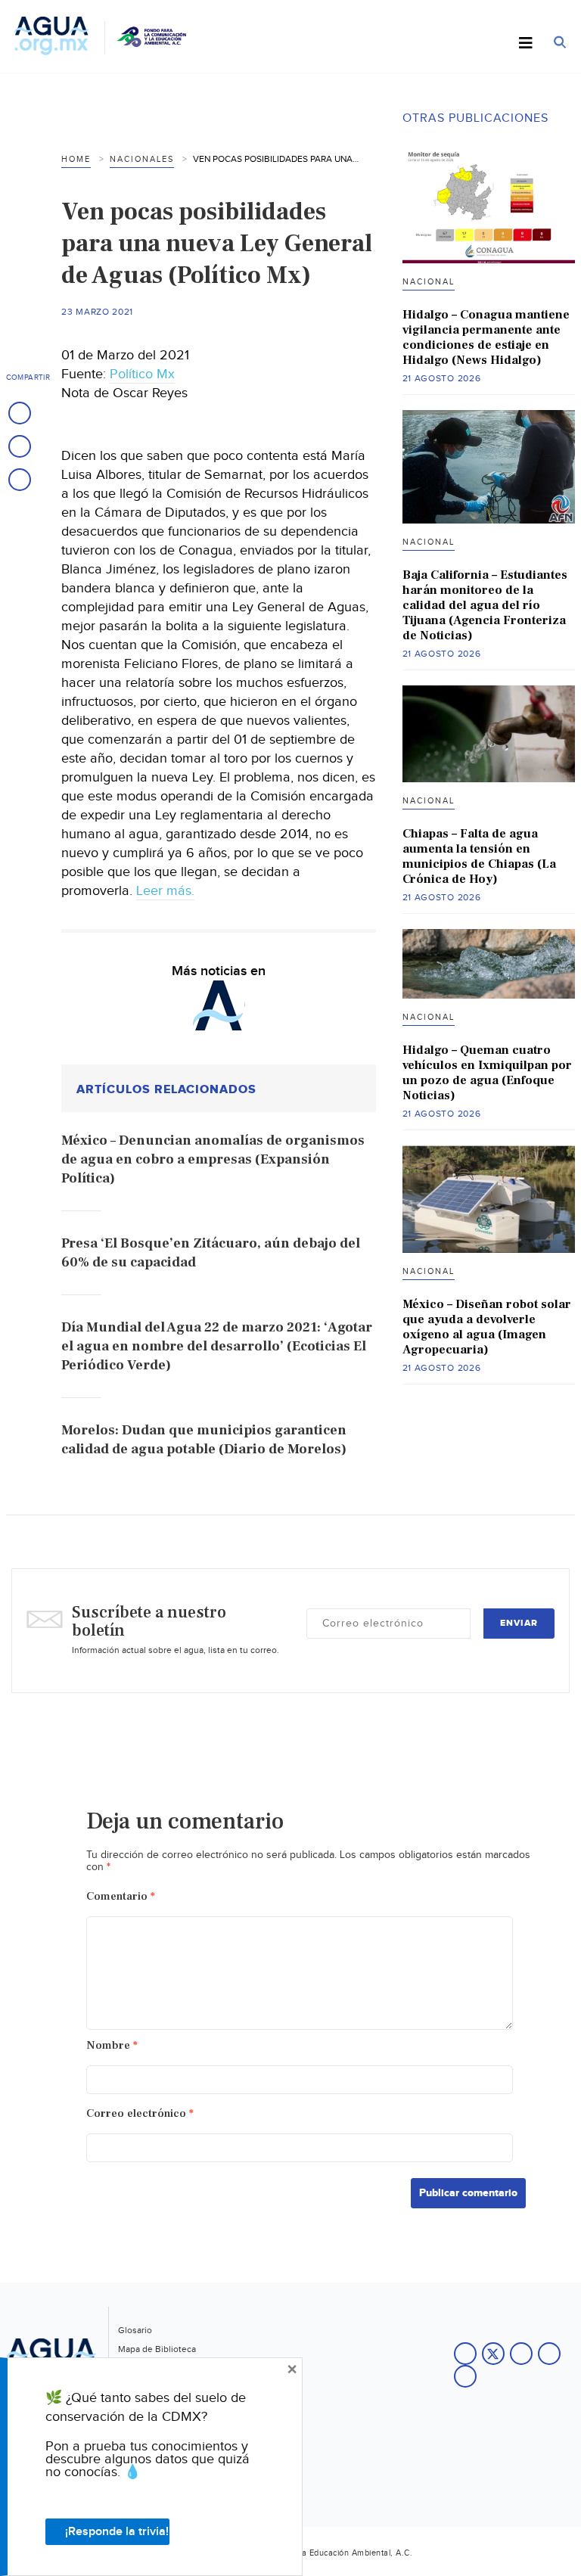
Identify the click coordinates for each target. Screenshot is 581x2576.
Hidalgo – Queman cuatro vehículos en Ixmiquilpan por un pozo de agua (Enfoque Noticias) (487, 1073)
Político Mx (142, 374)
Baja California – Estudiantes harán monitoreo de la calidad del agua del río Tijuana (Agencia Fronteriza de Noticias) (485, 605)
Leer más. (165, 891)
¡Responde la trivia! (117, 2532)
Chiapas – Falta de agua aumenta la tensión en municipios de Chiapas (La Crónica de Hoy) (479, 856)
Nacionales (142, 159)
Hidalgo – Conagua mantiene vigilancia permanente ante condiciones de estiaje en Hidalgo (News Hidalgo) (486, 337)
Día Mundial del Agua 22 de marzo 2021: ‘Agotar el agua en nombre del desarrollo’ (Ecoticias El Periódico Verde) (217, 1346)
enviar (519, 1623)
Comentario (121, 1896)
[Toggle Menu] (526, 44)
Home (76, 159)
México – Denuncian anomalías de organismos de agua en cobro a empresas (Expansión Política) (213, 1159)
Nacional (429, 282)
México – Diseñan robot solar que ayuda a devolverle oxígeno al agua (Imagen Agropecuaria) (487, 1327)
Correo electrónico (140, 2113)
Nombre (112, 2045)
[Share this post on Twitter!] (20, 446)
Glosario (135, 2330)
